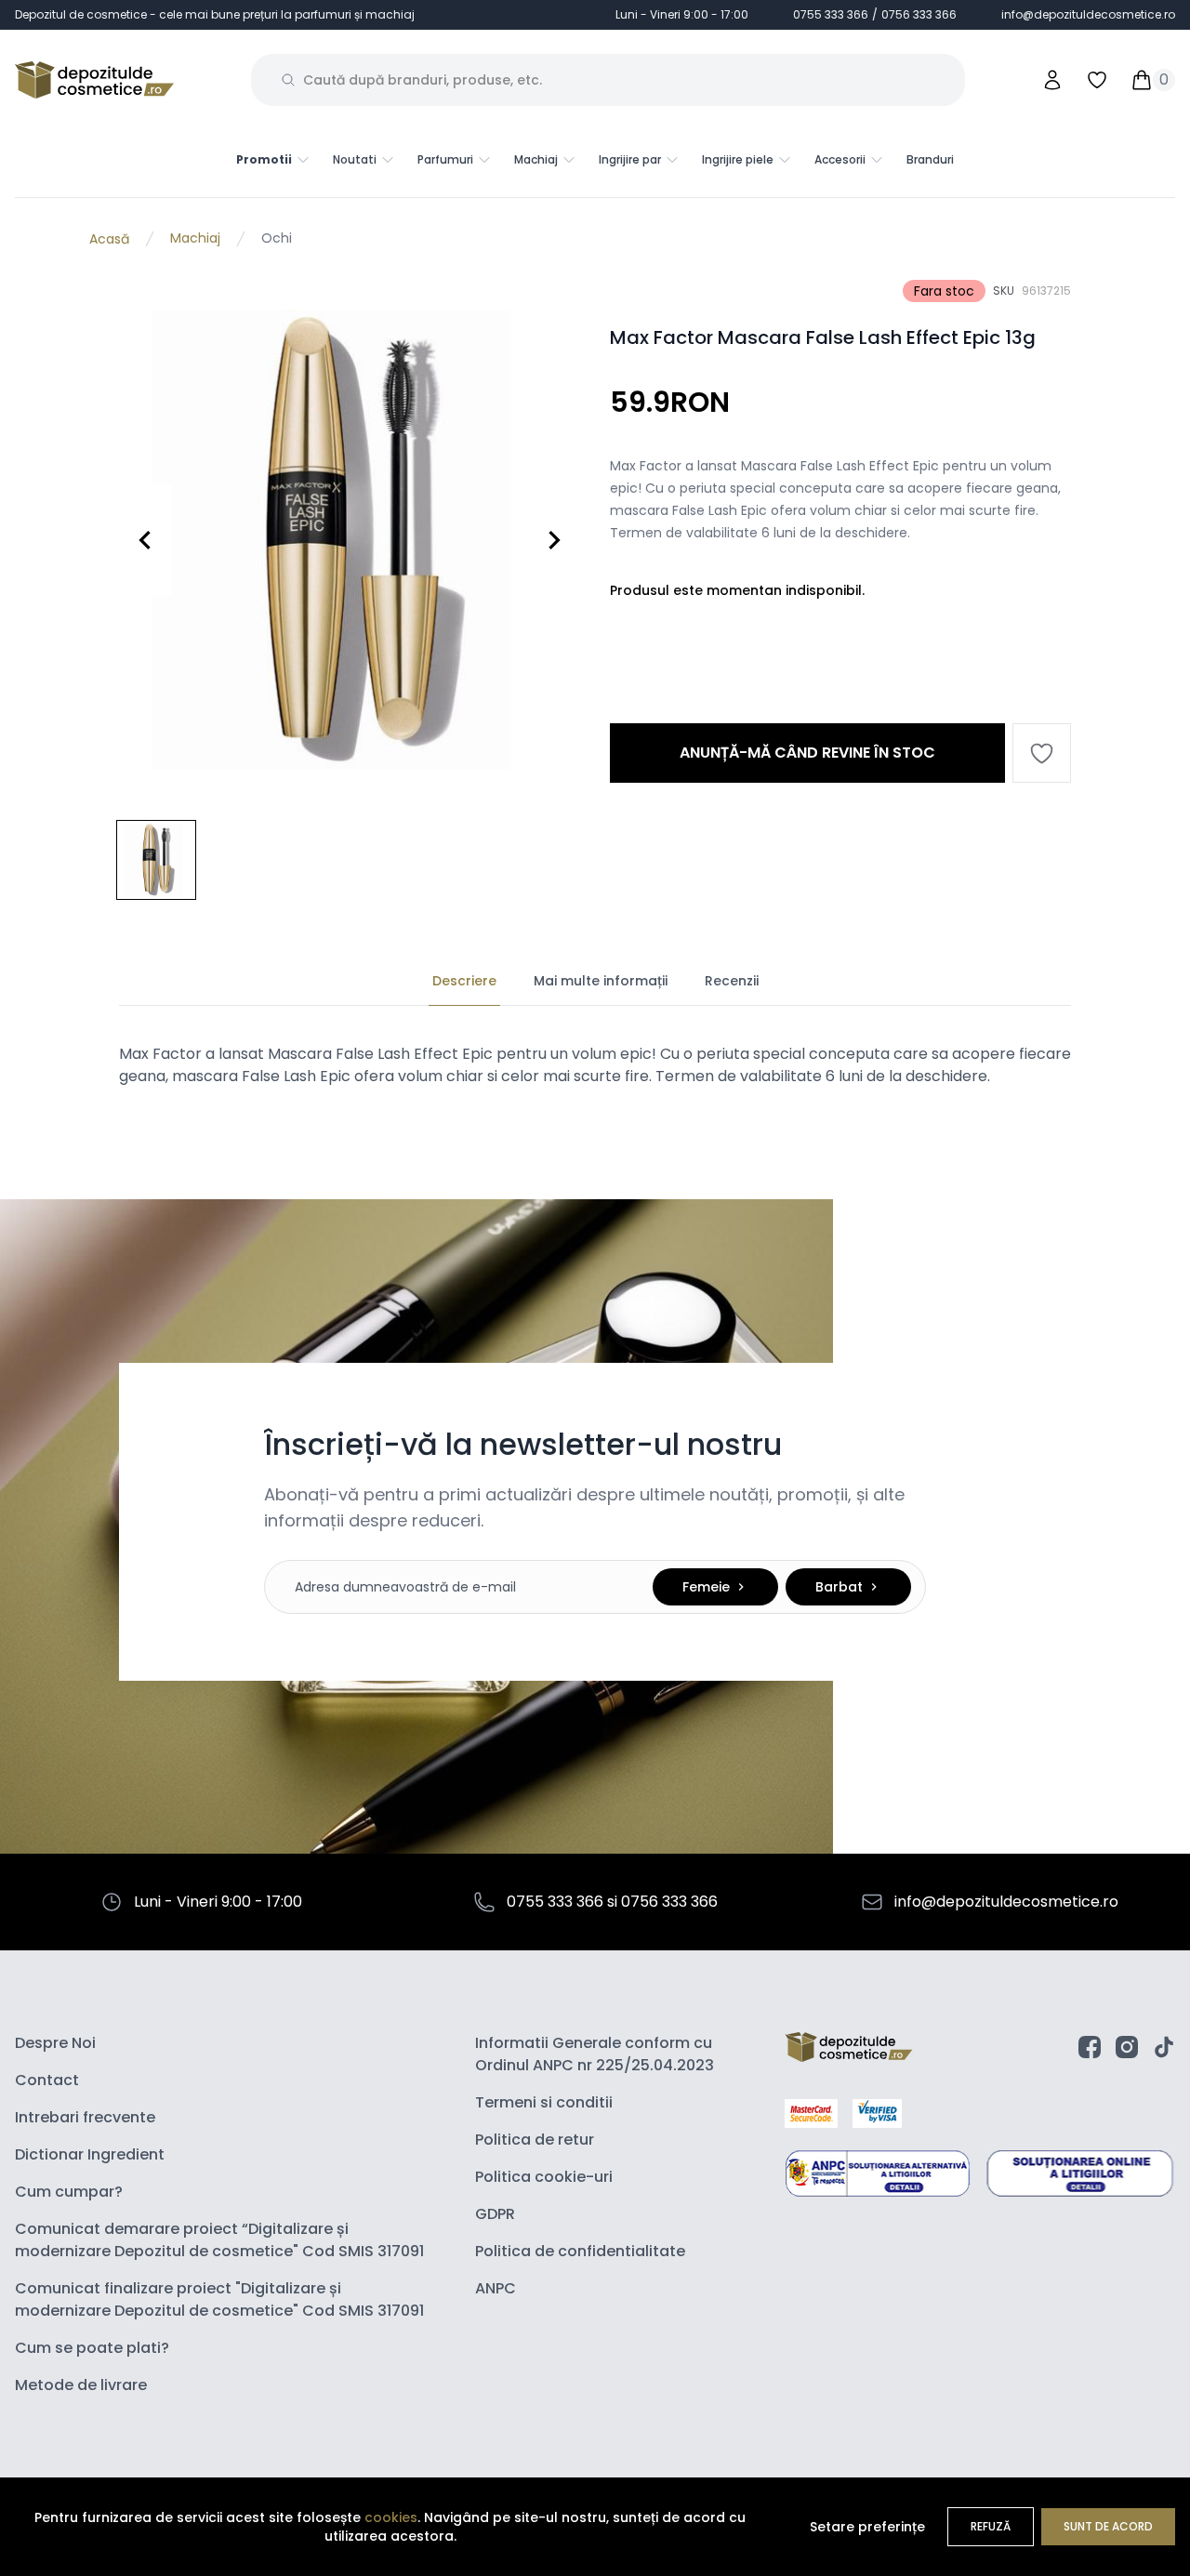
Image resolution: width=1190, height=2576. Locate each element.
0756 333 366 (919, 14)
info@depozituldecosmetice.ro (1088, 15)
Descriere (464, 981)
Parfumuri (445, 160)
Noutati (355, 160)
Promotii (264, 160)
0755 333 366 (831, 14)
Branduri (930, 159)
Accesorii (840, 160)
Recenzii (732, 981)
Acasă (109, 239)
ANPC (496, 2288)
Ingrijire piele (738, 160)
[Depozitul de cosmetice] (94, 80)
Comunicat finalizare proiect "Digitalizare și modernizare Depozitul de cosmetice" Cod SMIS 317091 (219, 2299)
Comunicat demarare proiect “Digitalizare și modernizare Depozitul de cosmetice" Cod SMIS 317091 (219, 2240)
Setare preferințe (867, 2527)
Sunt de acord (1108, 2526)
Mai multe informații (601, 981)
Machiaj (536, 160)
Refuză (991, 2526)
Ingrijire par (630, 160)
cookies (391, 2517)
